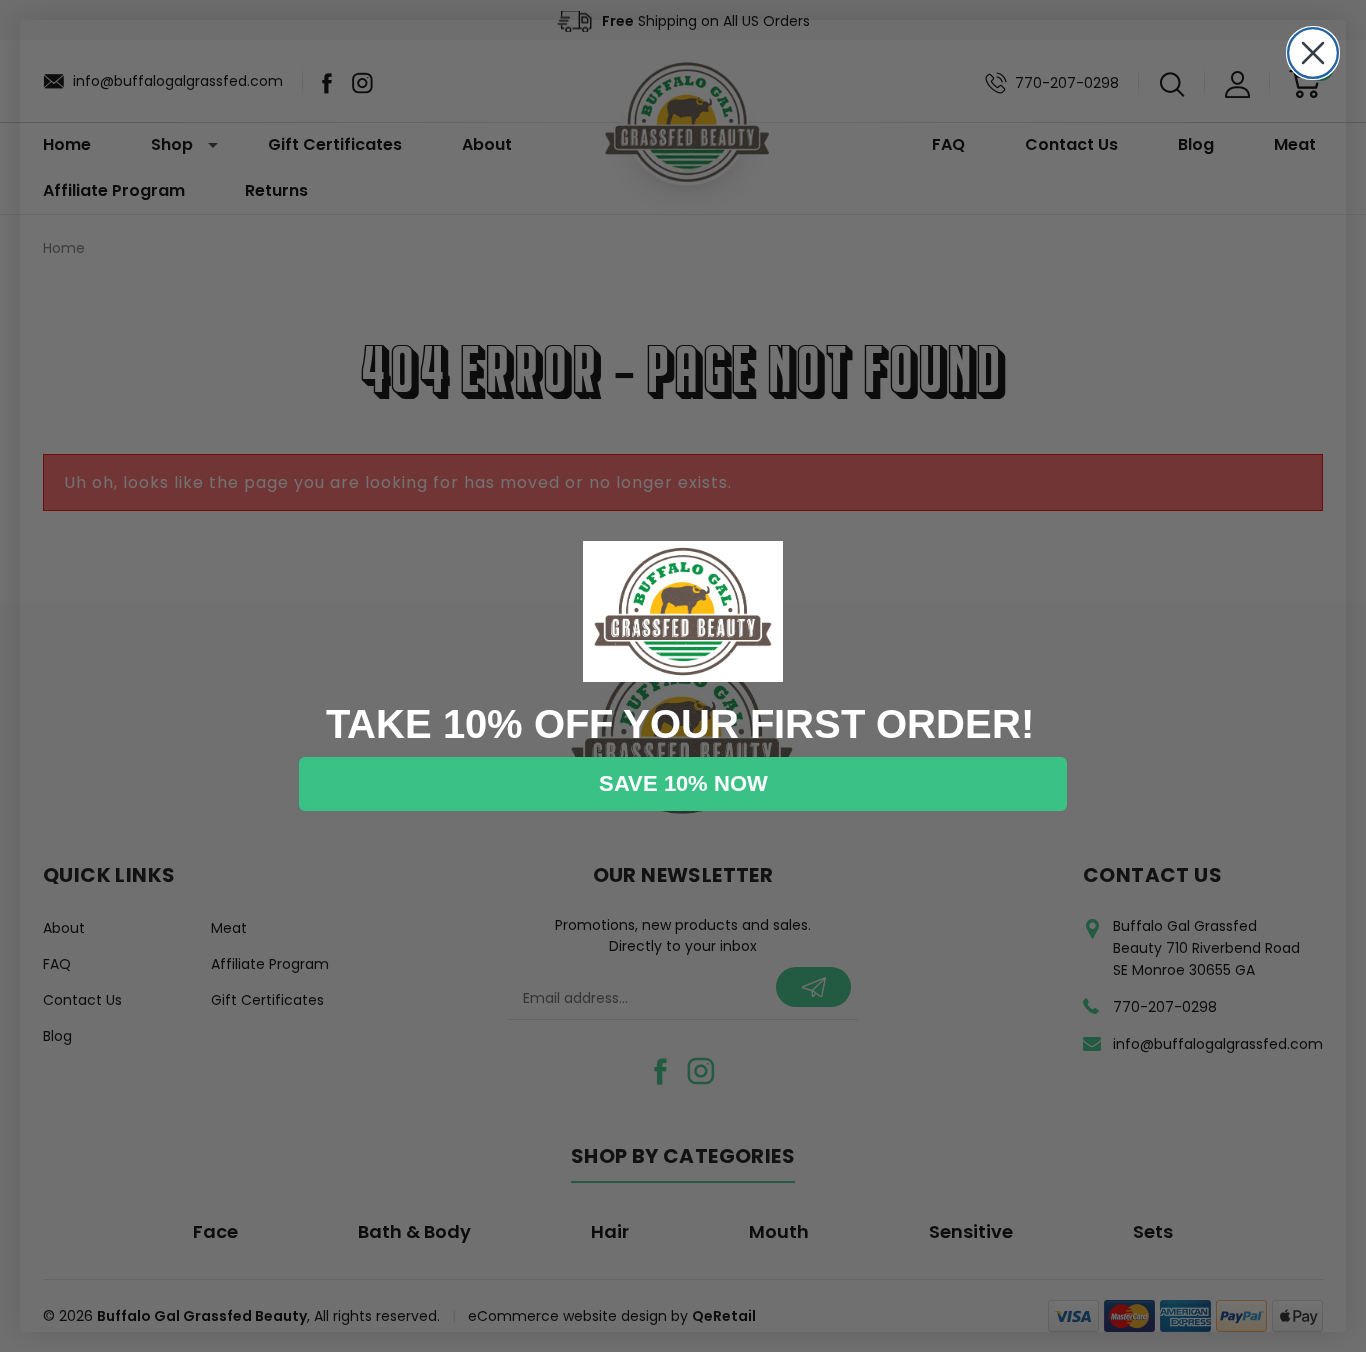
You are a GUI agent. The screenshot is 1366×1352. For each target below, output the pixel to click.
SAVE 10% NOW (683, 783)
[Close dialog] (1313, 53)
